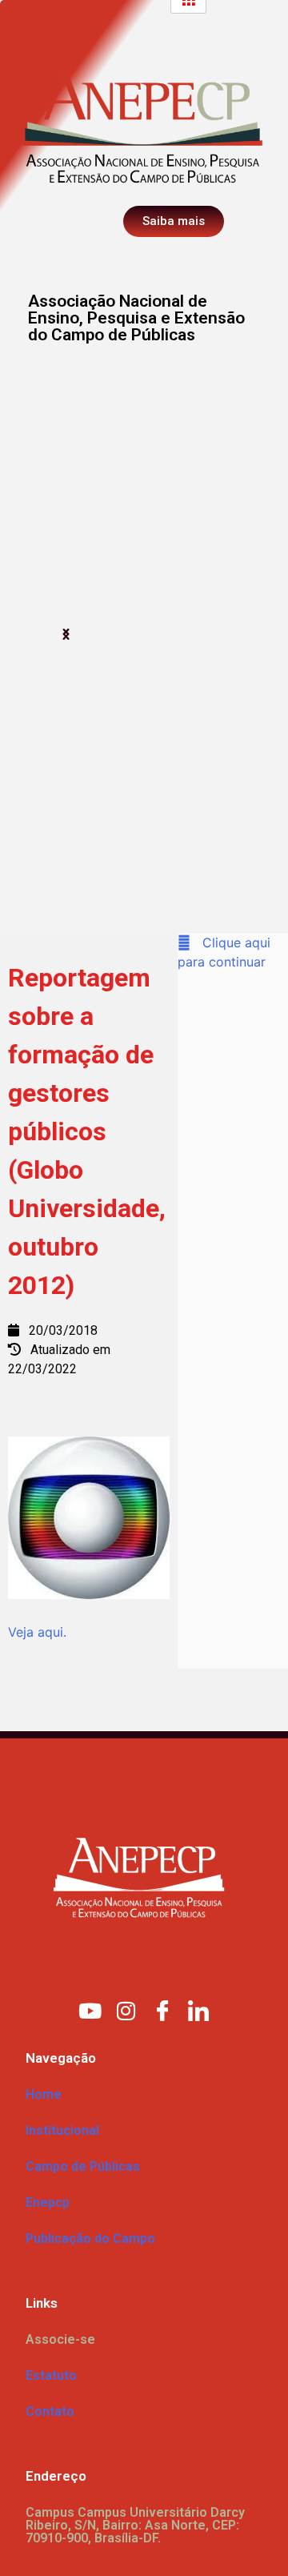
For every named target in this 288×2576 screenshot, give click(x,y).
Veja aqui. (37, 1632)
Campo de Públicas (83, 2166)
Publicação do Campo (90, 2238)
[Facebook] (162, 2010)
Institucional (62, 2130)
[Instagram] (126, 2010)
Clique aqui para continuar (224, 952)
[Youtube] (90, 2010)
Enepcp (48, 2202)
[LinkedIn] (198, 2010)
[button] (66, 635)
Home (44, 2094)
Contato (50, 2411)
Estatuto (51, 2375)
